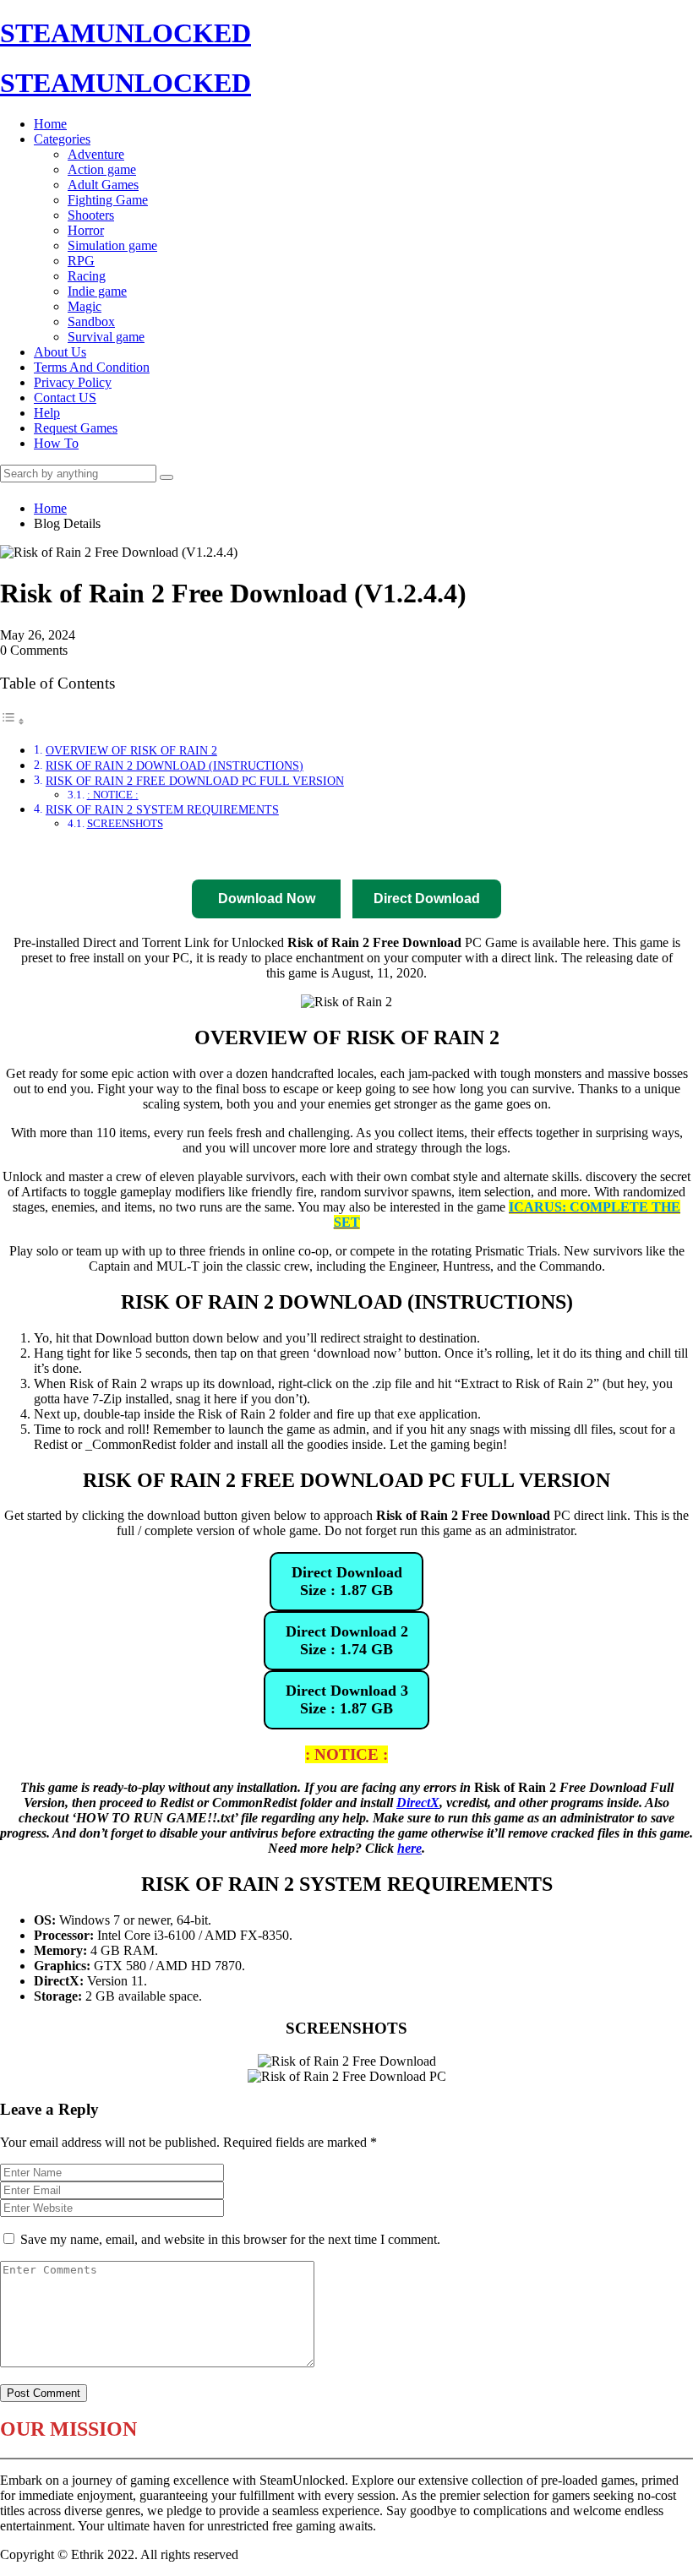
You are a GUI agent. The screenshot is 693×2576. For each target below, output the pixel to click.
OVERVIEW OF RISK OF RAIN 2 (131, 750)
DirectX (418, 1803)
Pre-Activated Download (382, 855)
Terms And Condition (92, 367)
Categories (62, 139)
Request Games (76, 428)
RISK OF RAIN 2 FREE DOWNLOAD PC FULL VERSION (195, 781)
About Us (60, 352)
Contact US (65, 398)
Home (50, 124)
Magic (85, 306)
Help (47, 413)
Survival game (106, 337)
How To (56, 443)
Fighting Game (108, 200)
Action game (102, 169)
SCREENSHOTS (125, 823)
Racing (87, 276)
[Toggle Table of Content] (13, 721)
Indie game (97, 291)
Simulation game (112, 245)
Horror (86, 230)
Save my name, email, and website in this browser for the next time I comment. (230, 2239)
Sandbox (91, 321)
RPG (81, 261)
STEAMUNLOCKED (126, 33)
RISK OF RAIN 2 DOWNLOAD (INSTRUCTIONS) (175, 765)
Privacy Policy (73, 382)
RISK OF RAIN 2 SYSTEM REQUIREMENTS (162, 809)
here (409, 1848)
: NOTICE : (113, 795)
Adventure (96, 154)
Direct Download (132, 855)
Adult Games (103, 185)
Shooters (91, 215)
